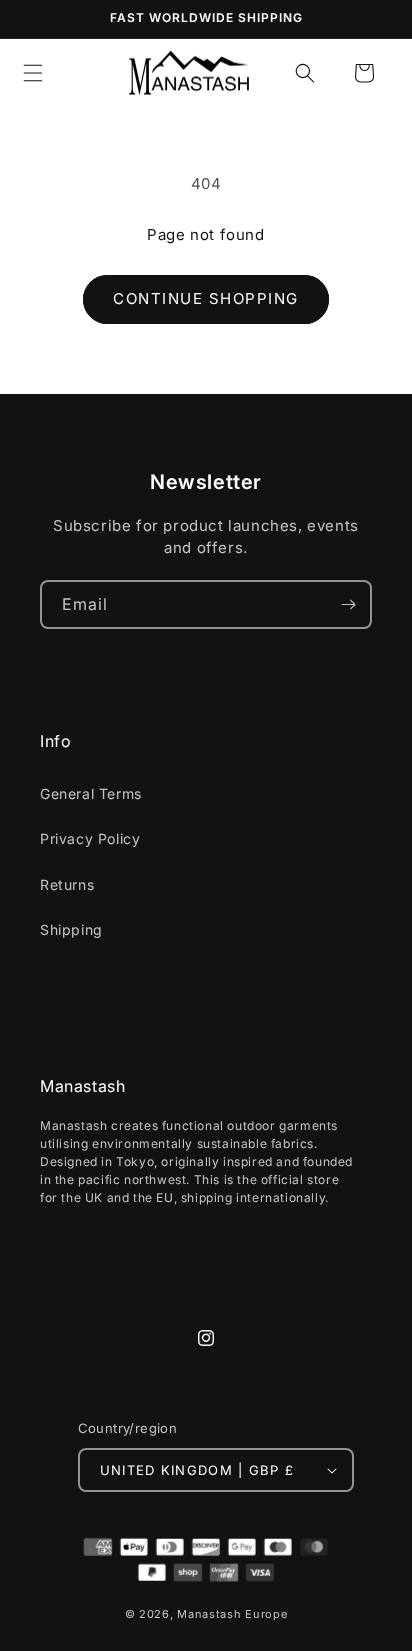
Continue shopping (206, 298)
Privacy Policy (90, 838)
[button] (305, 73)
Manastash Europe (232, 1614)
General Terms (91, 793)
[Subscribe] (348, 604)
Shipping (71, 929)
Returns (67, 884)
